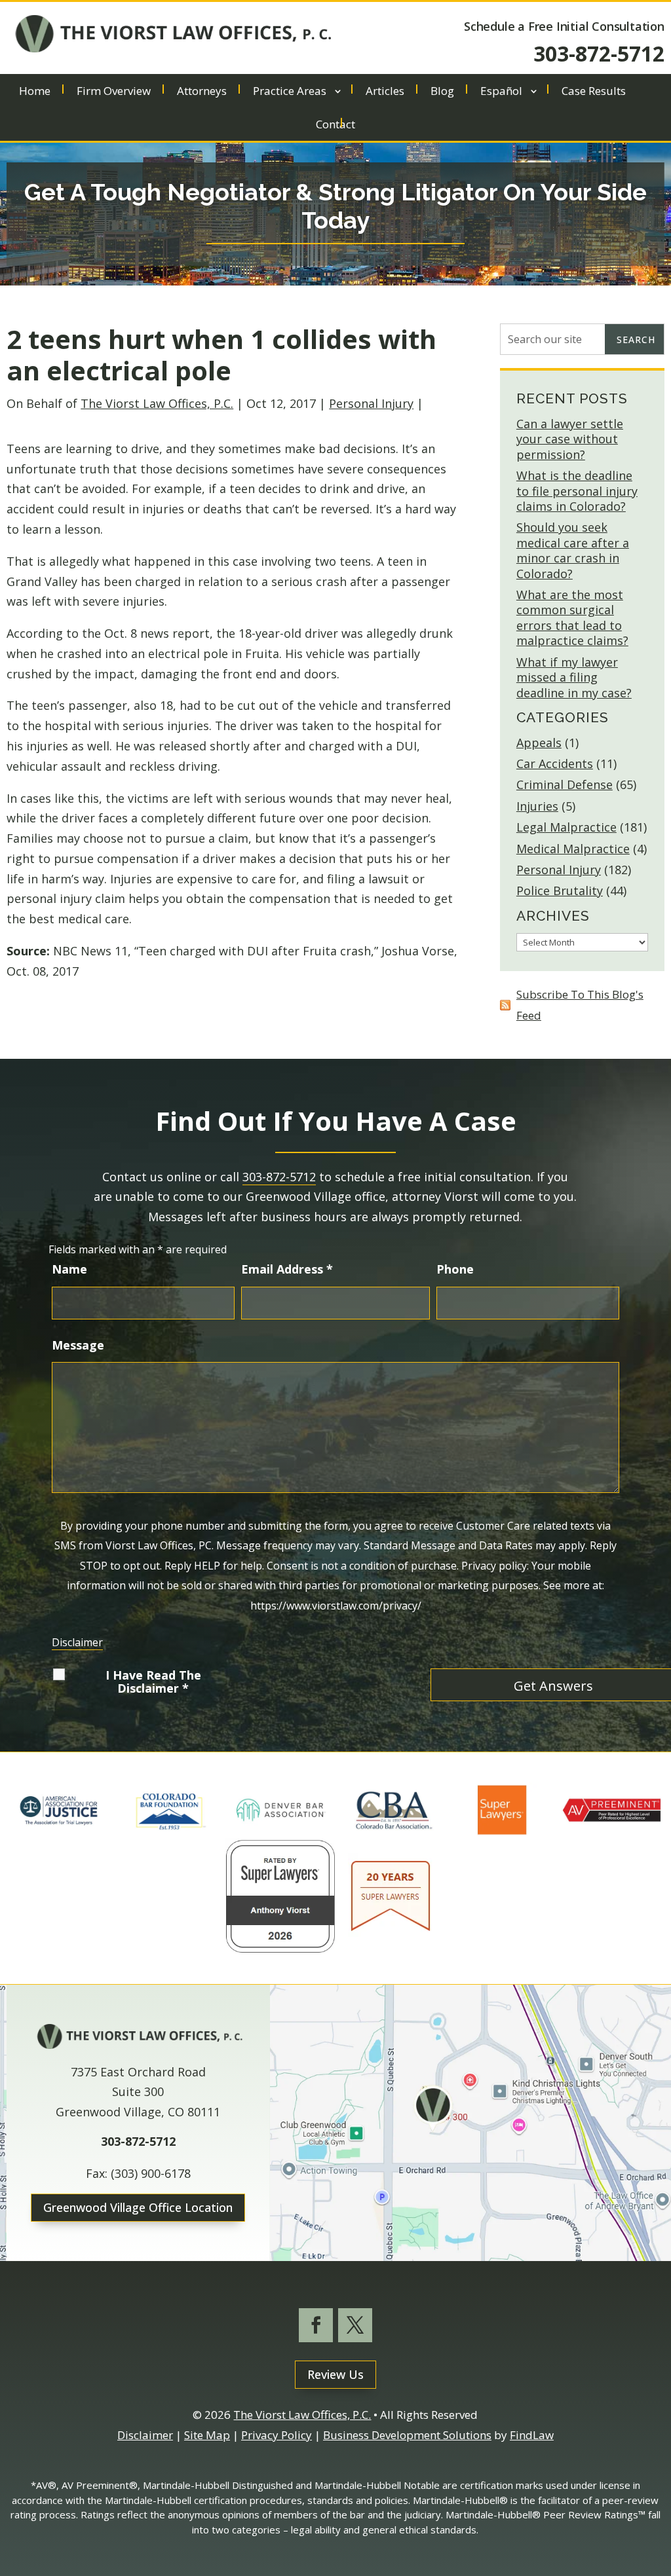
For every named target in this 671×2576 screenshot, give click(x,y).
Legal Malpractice (566, 827)
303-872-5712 (599, 53)
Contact (335, 126)
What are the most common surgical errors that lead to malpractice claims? (572, 617)
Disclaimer (77, 1642)
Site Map (207, 2435)
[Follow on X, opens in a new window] (355, 2325)
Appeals (539, 743)
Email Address (287, 1269)
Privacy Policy (277, 2435)
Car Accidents (555, 764)
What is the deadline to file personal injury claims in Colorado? (577, 491)
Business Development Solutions (407, 2435)
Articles (385, 92)
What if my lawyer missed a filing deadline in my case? (574, 677)
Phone (455, 1269)
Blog (442, 92)
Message (78, 1345)
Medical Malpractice (573, 849)
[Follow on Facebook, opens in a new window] (316, 2325)
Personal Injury (371, 403)
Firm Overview (114, 92)
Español (501, 92)
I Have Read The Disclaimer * (153, 1682)
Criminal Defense (565, 784)
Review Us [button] (335, 2374)
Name (69, 1269)
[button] (658, 2481)
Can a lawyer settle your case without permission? (570, 439)
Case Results (594, 92)
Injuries (537, 806)
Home (35, 92)
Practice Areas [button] (290, 92)
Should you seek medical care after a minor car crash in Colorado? (573, 550)
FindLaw (532, 2435)
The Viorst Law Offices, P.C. (157, 403)
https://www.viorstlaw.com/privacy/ (336, 1606)
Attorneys (202, 92)
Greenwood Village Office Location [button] (138, 2207)
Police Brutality (560, 891)
